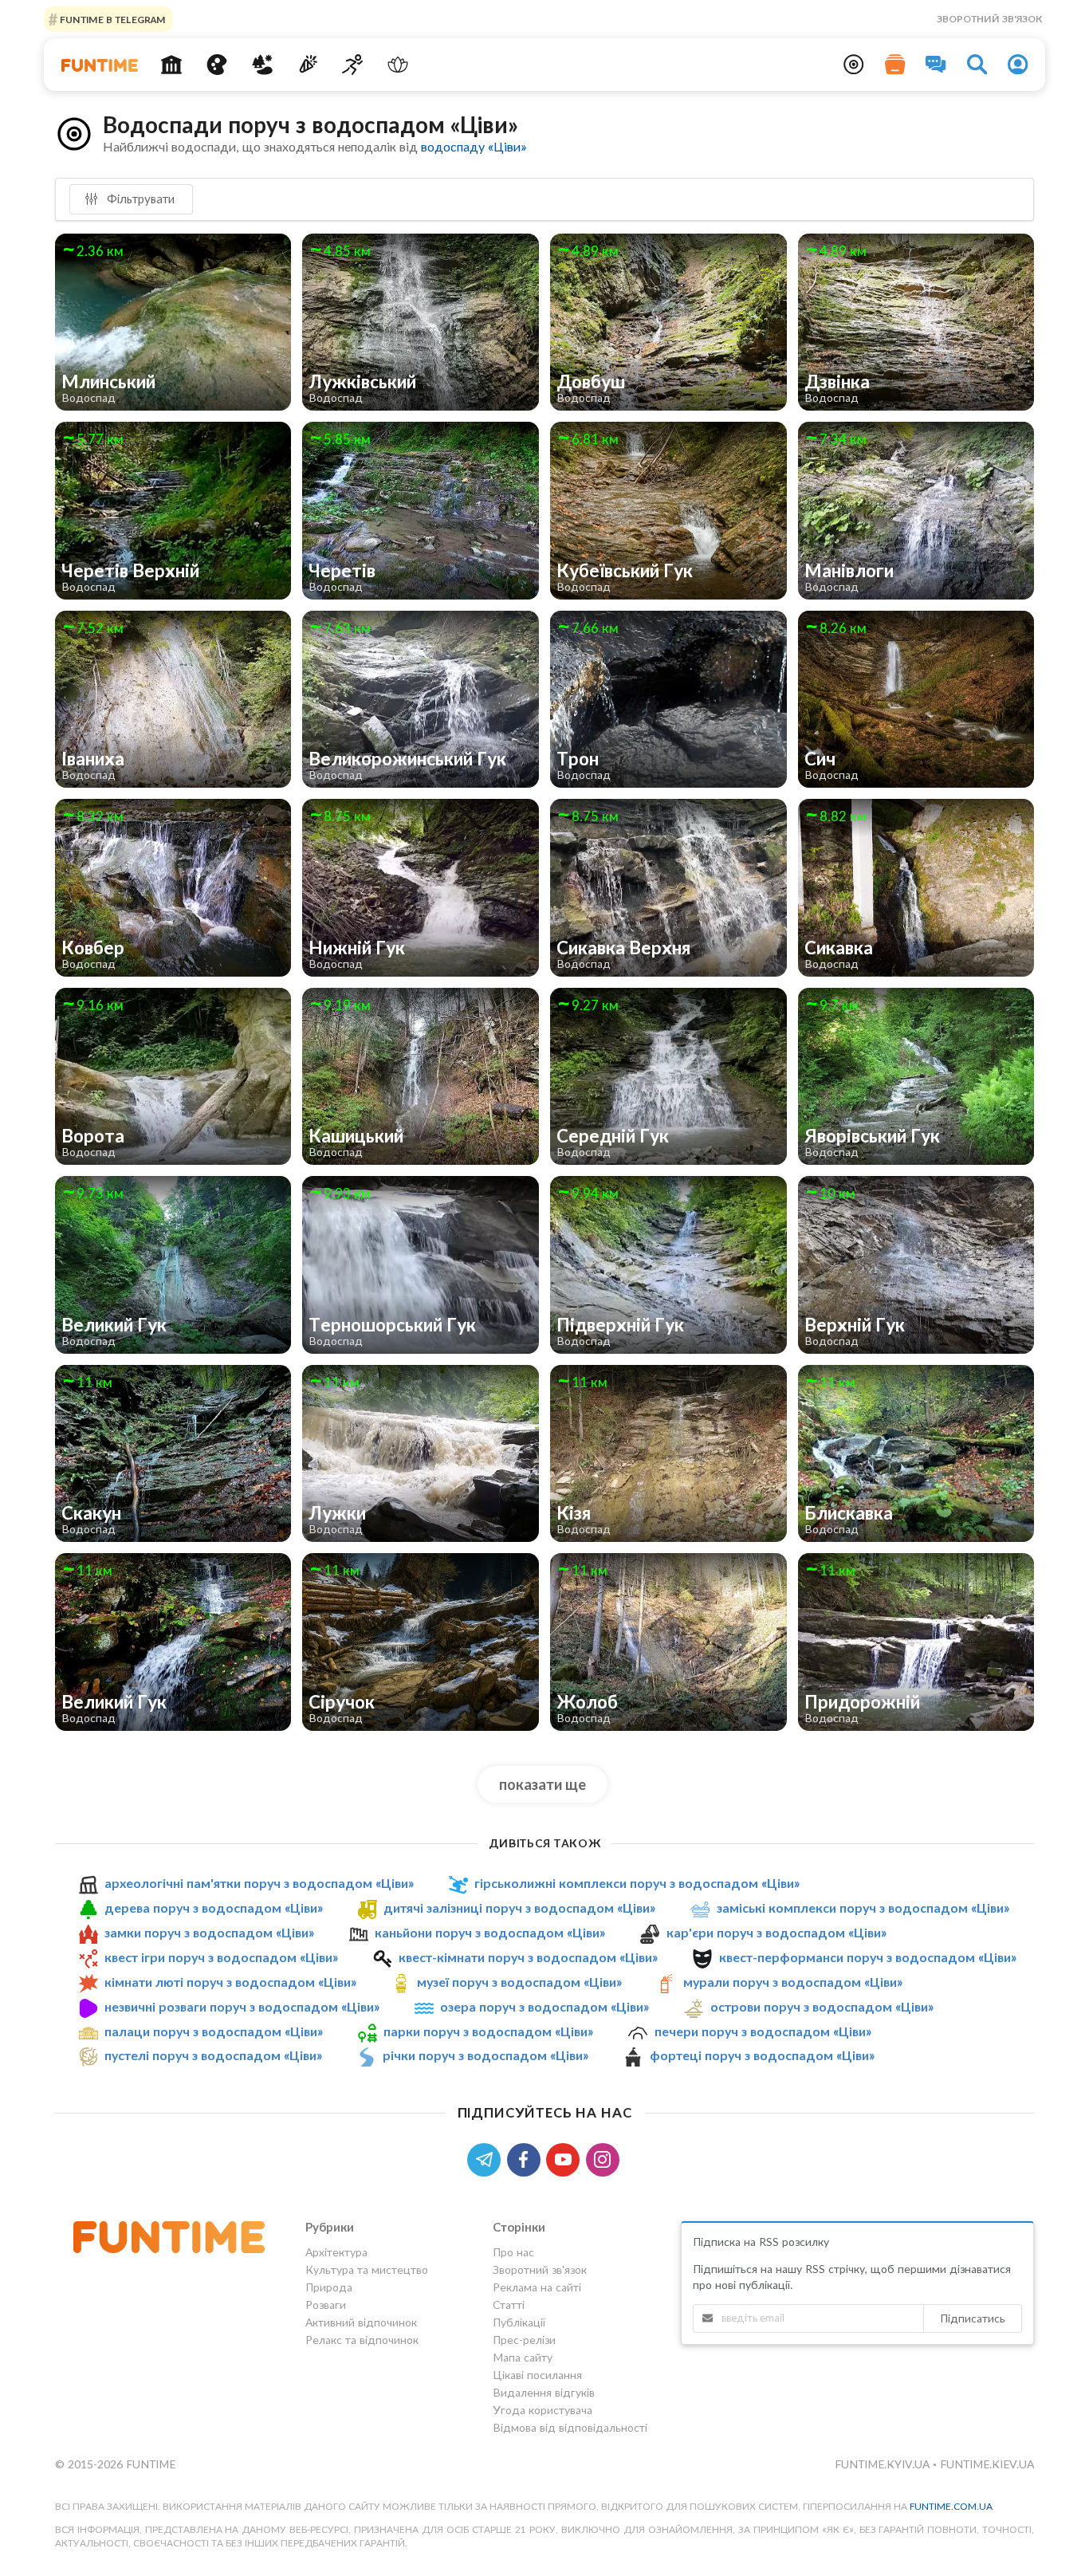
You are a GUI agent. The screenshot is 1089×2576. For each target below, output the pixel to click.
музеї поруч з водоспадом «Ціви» (519, 1982)
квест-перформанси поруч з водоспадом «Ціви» (868, 1957)
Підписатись (973, 2318)
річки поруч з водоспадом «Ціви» (486, 2055)
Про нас (513, 2252)
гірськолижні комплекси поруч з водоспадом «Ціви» (637, 1883)
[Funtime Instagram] (604, 2158)
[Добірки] (895, 65)
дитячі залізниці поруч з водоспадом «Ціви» (519, 1907)
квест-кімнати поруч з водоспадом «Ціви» (528, 1957)
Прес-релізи (524, 2340)
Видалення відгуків (544, 2392)
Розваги (326, 2305)
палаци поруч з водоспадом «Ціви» (214, 2031)
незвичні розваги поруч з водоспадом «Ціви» (242, 2006)
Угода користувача (543, 2410)
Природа (329, 2287)
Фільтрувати (139, 199)
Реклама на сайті (537, 2287)
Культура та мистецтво (367, 2269)
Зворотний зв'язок (989, 19)
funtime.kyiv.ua (884, 2464)
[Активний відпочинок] (353, 65)
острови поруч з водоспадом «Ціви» (822, 2006)
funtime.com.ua (951, 2506)
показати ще (543, 1784)
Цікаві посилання (537, 2375)
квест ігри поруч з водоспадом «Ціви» (221, 1957)
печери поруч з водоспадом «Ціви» (763, 2031)
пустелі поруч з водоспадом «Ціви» (213, 2055)
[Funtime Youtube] (566, 2158)
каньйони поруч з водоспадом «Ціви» (490, 1932)
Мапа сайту (523, 2357)
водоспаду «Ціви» (474, 146)
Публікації (519, 2322)
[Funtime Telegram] (487, 2158)
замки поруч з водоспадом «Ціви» (209, 1932)
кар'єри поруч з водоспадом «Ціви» (776, 1932)
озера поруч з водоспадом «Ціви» (544, 2006)
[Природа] (263, 65)
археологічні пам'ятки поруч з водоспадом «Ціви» (259, 1883)
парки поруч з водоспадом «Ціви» (488, 2031)
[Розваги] (307, 65)
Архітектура (336, 2252)
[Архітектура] (172, 65)
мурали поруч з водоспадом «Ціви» (793, 1982)
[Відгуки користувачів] (936, 65)
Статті (509, 2305)
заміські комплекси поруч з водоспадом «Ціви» (863, 1907)
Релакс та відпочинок (362, 2340)
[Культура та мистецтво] (217, 65)
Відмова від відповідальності (570, 2427)
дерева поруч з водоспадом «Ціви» (214, 1907)
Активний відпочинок (361, 2322)
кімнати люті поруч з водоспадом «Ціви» (230, 1982)
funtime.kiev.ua (987, 2464)
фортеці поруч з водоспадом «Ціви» (762, 2055)
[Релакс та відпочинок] (398, 65)
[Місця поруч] (854, 65)
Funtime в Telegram (112, 19)
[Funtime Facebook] (527, 2158)
